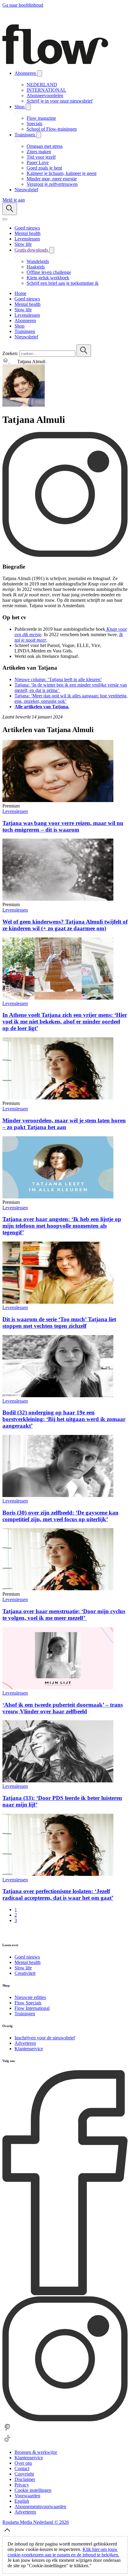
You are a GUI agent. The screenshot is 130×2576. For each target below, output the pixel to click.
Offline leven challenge (49, 272)
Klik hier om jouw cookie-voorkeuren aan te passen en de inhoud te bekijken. (63, 2552)
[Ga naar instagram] (65, 555)
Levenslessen (15, 811)
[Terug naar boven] (7, 2533)
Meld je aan (14, 200)
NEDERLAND (42, 85)
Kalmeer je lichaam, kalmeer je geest (62, 173)
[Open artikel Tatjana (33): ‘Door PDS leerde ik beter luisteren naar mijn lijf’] (58, 1781)
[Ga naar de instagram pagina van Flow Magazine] (65, 2420)
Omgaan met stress (45, 146)
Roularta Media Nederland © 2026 (36, 2522)
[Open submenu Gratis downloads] (52, 250)
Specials (34, 124)
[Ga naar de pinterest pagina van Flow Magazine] (7, 2431)
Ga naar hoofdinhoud (23, 5)
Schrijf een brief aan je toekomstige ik (63, 283)
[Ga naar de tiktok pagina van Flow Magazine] (7, 2442)
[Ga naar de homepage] (55, 63)
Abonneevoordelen (45, 95)
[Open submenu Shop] (28, 107)
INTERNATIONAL (46, 90)
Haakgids (36, 267)
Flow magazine (41, 118)
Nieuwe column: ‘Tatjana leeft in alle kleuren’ (58, 679)
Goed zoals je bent (44, 168)
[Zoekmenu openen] (10, 209)
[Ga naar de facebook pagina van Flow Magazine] (65, 2294)
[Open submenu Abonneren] (40, 73)
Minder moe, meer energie (52, 179)
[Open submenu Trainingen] (39, 135)
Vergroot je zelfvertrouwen (52, 184)
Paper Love (38, 162)
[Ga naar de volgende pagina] (6, 1933)
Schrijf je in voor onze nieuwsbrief (60, 101)
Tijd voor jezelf (41, 157)
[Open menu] (5, 219)
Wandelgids (38, 261)
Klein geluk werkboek (48, 278)
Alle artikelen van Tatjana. (42, 707)
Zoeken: (10, 353)
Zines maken (39, 152)
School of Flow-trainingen (52, 129)
